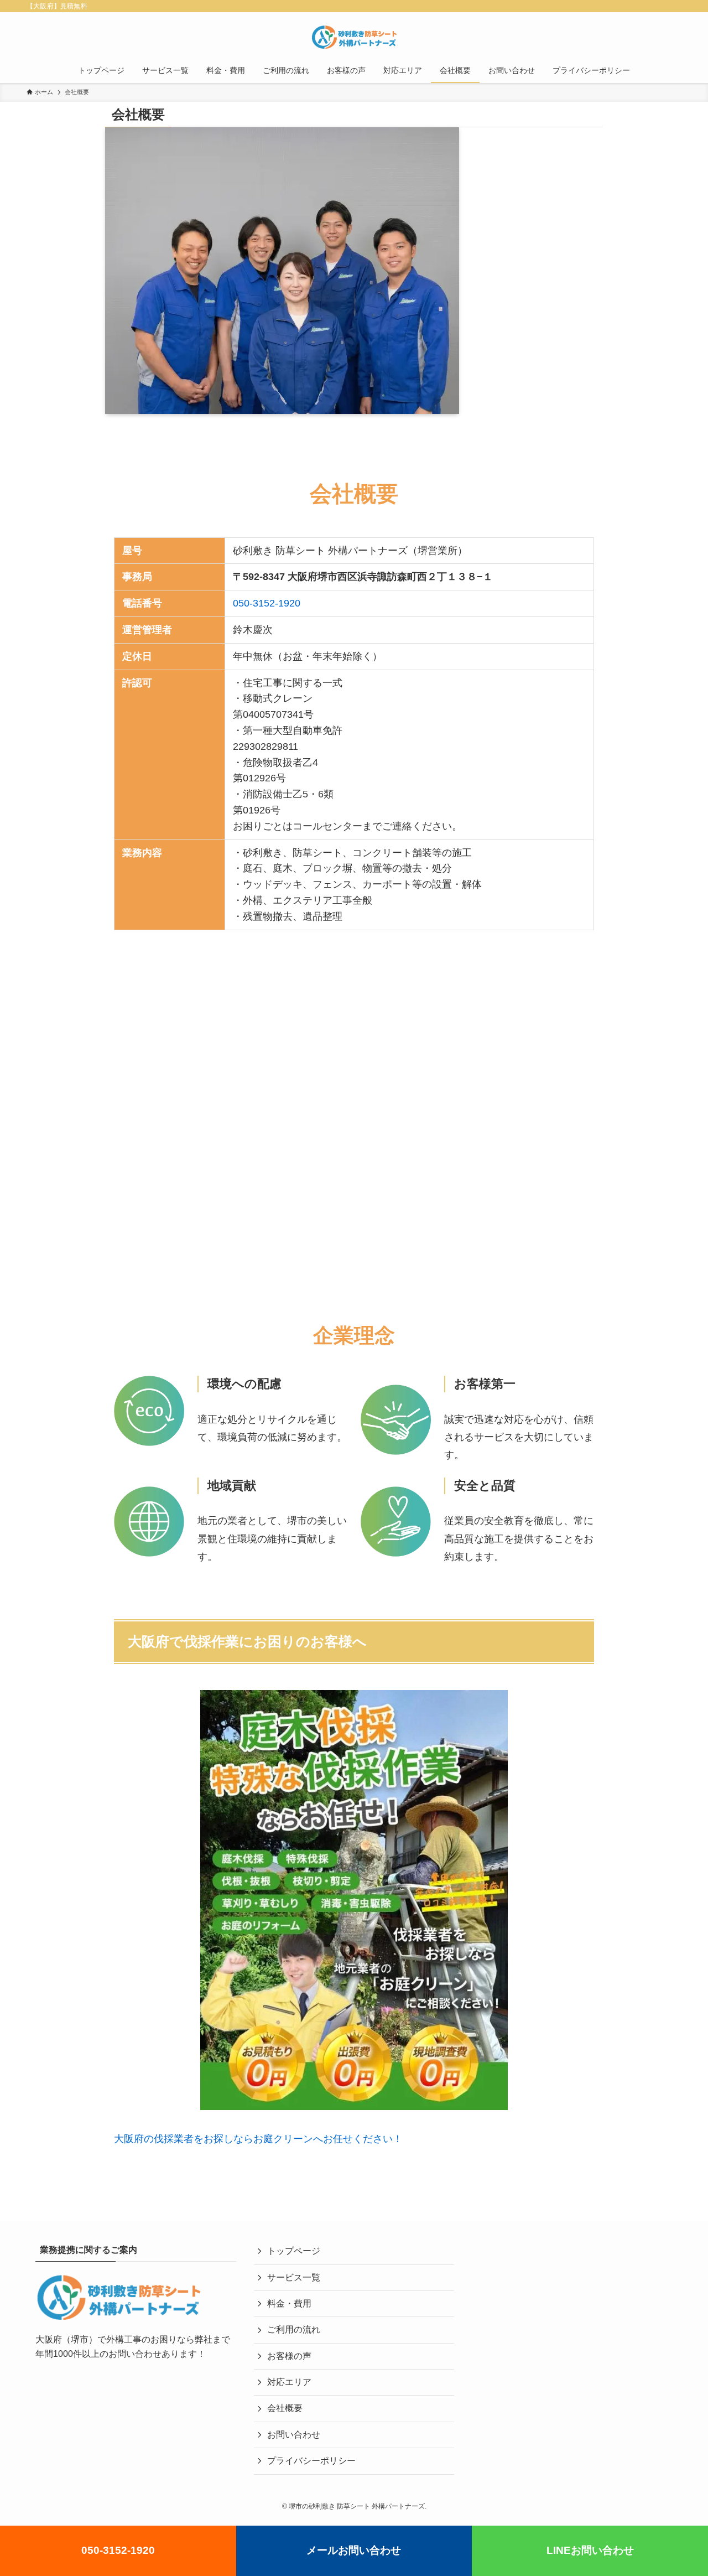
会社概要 (285, 2408)
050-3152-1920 (267, 603)
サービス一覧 (294, 2277)
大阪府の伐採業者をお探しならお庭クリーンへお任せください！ (258, 2139)
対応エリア (289, 2382)
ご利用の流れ (294, 2329)
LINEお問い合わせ (590, 2550)
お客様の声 (289, 2356)
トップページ (294, 2251)
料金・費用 (289, 2303)
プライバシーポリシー (311, 2461)
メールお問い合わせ (354, 2550)
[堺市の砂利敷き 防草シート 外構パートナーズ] (354, 37)
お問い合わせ (294, 2435)
